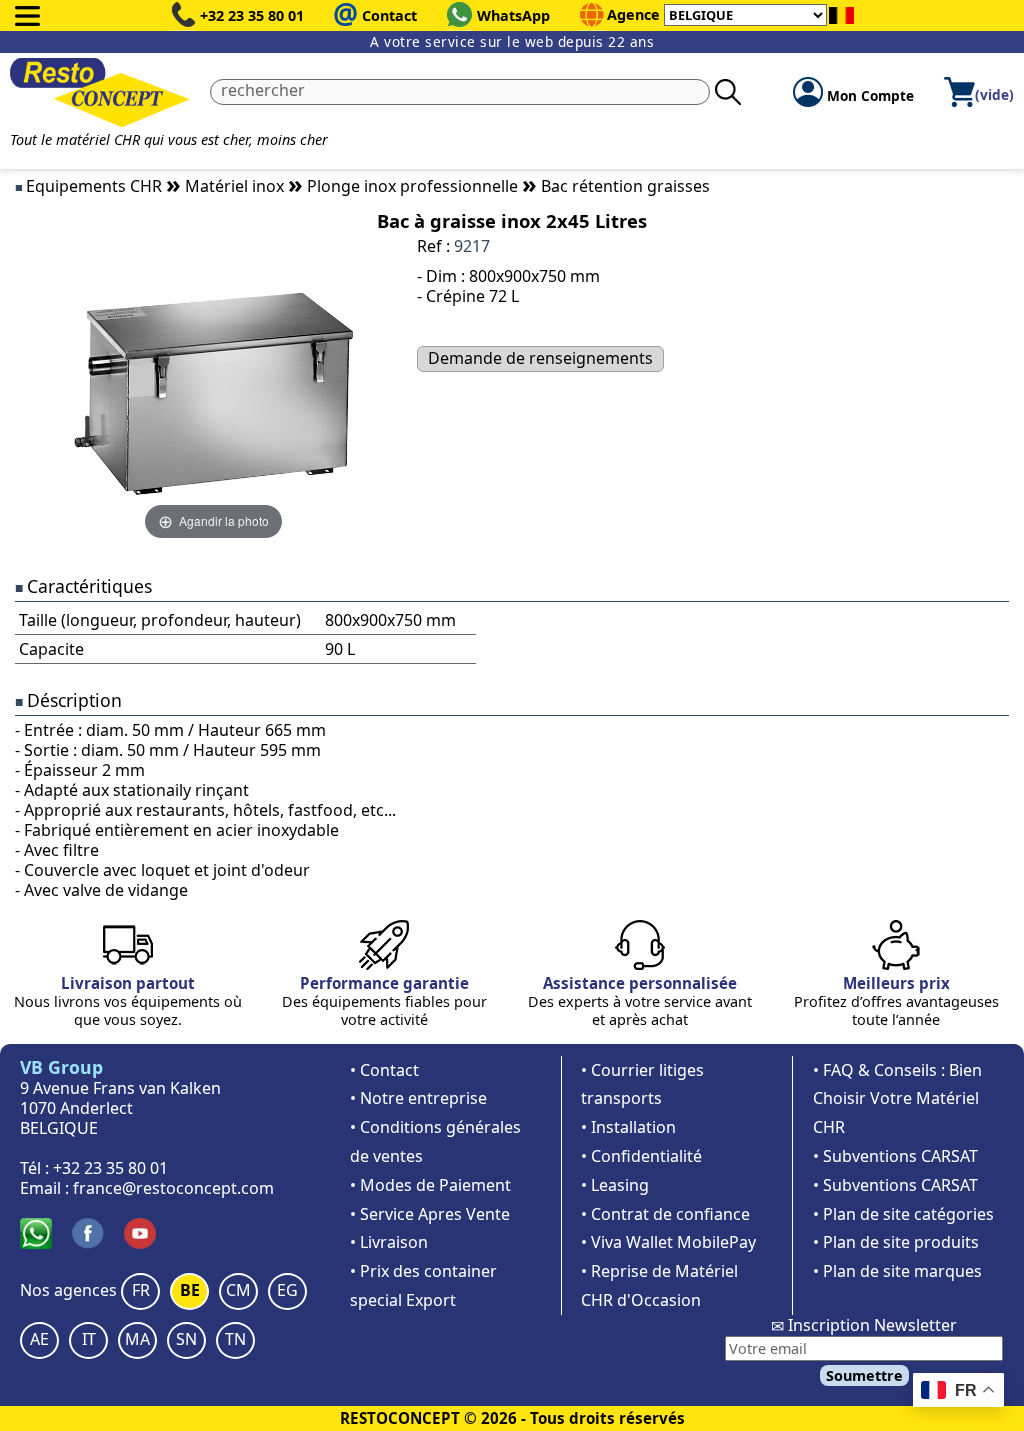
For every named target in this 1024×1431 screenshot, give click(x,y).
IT (89, 1339)
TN (235, 1339)
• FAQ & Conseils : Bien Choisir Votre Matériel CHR (897, 1099)
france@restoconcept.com (173, 1188)
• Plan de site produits (896, 1242)
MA (137, 1339)
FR (141, 1290)
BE (190, 1290)
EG (287, 1290)
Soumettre (864, 1375)
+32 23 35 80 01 (252, 15)
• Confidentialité (641, 1156)
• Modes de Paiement (430, 1185)
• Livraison (389, 1242)
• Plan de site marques (897, 1271)
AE (39, 1339)
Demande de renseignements (540, 358)
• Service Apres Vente (430, 1214)
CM (238, 1290)
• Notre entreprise (418, 1098)
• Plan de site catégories (903, 1214)
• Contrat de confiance (665, 1214)
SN (186, 1339)
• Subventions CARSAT (895, 1156)
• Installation (628, 1127)
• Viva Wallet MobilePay (668, 1242)
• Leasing (615, 1185)
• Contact (384, 1070)
